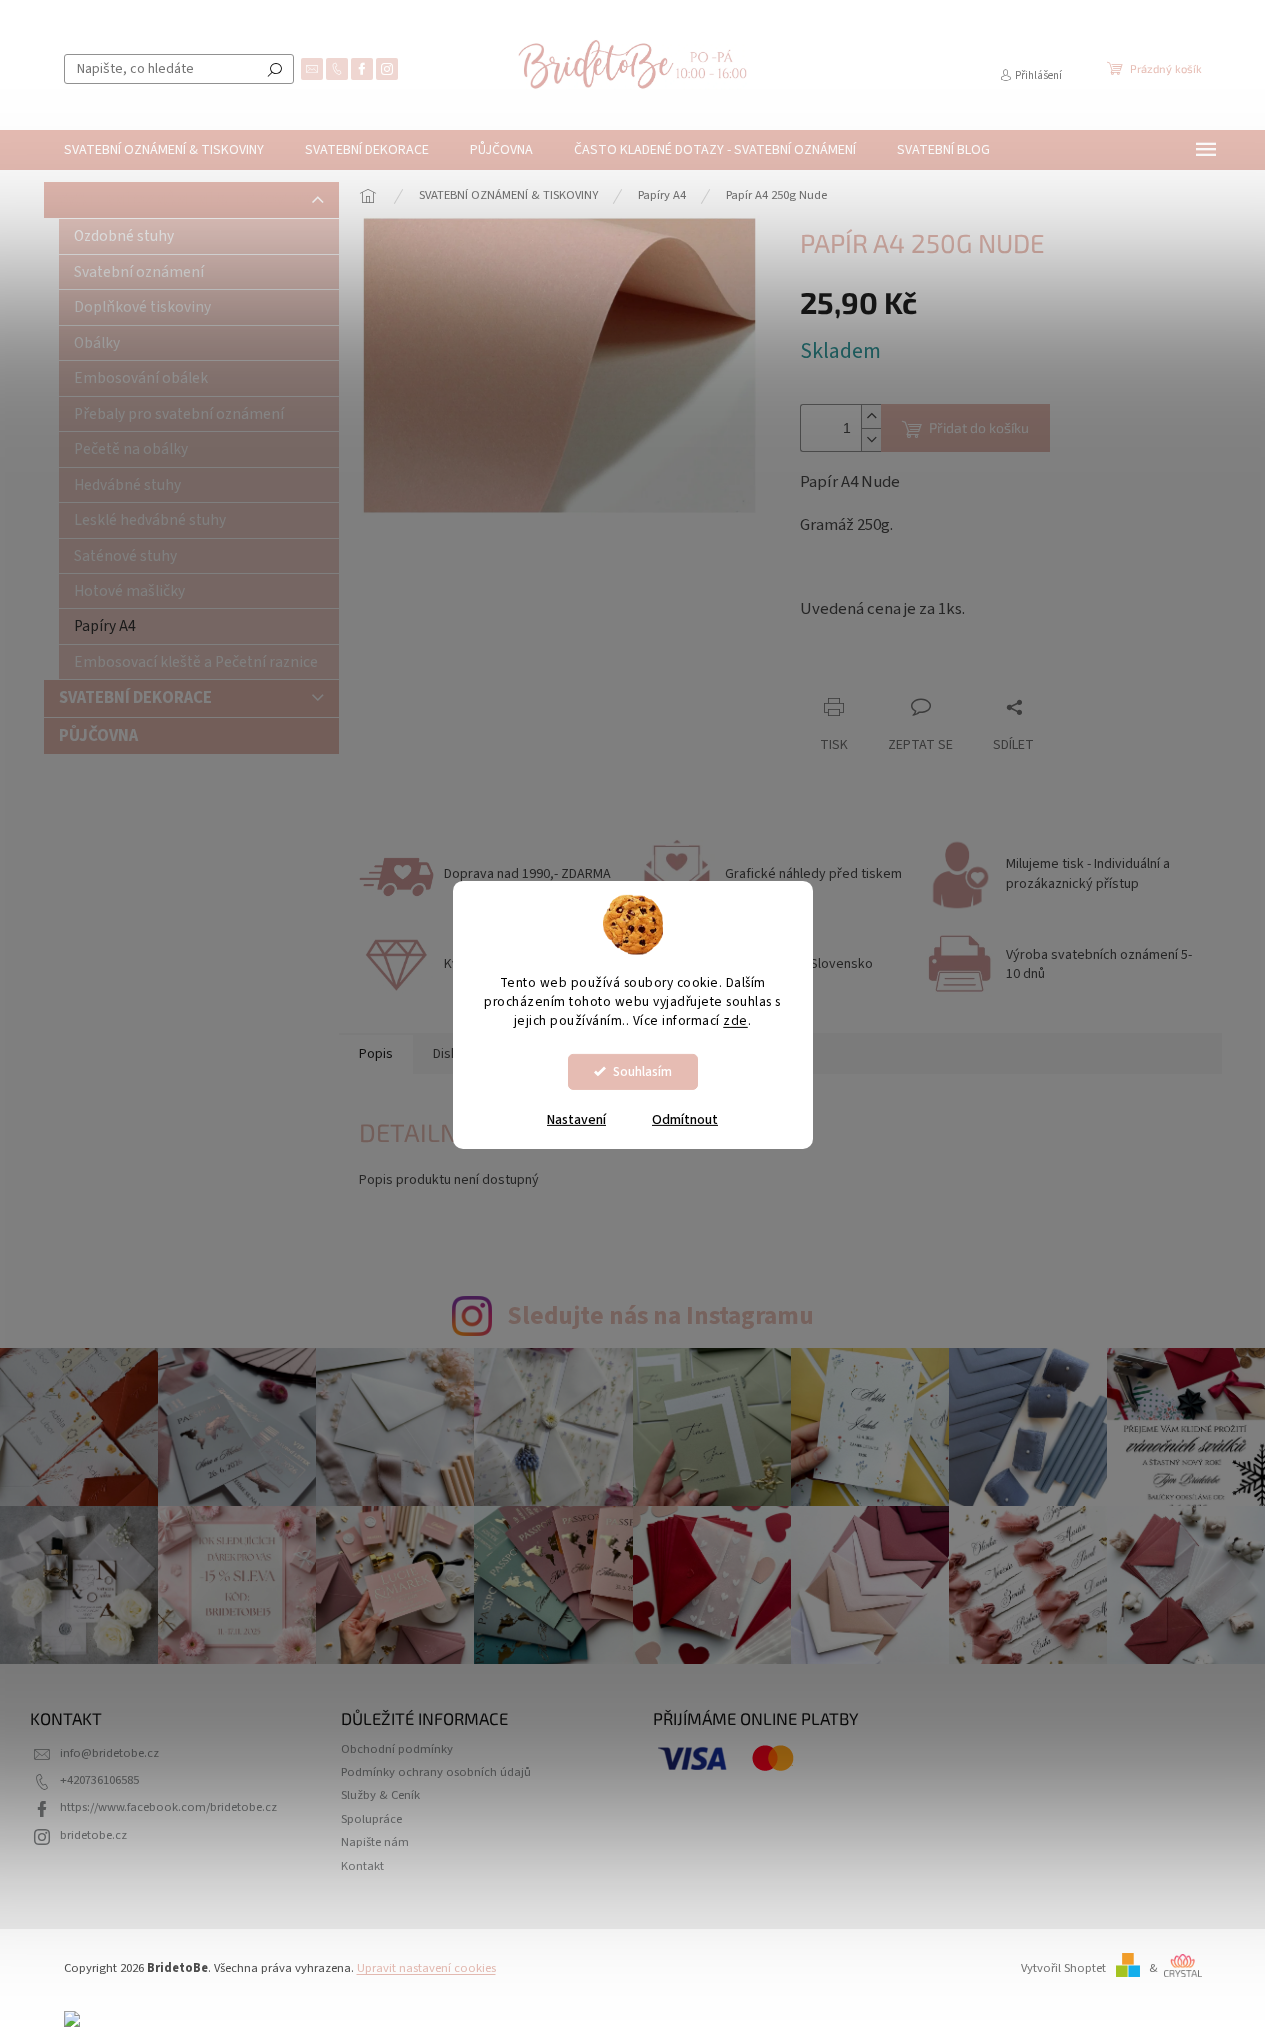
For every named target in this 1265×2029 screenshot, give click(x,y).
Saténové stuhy (125, 556)
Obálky (97, 343)
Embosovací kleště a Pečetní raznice (196, 662)
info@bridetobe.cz (109, 1753)
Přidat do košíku (979, 427)
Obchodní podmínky (397, 1749)
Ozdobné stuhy (124, 236)
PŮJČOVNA (98, 736)
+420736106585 (99, 1780)
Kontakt (362, 1866)
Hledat (275, 69)
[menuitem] (164, 150)
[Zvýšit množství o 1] (871, 416)
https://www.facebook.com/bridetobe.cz (168, 1807)
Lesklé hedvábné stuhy (150, 520)
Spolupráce (371, 1819)
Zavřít (905, 668)
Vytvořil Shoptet (1063, 1968)
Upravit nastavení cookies (426, 1968)
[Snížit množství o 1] (871, 439)
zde (735, 1020)
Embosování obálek (141, 378)
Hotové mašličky (129, 591)
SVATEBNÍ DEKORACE (135, 698)
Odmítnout (685, 1120)
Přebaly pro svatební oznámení (179, 414)
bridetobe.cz (93, 1835)
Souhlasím (642, 1071)
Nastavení (576, 1120)
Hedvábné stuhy (127, 485)
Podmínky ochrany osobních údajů (436, 1772)
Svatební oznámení (139, 272)
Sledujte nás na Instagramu (660, 1316)
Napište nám (375, 1842)
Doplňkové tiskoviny (142, 307)
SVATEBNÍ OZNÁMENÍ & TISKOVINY (185, 200)
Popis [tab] (376, 1054)
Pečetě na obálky (131, 449)
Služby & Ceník (380, 1795)
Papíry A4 (105, 626)
